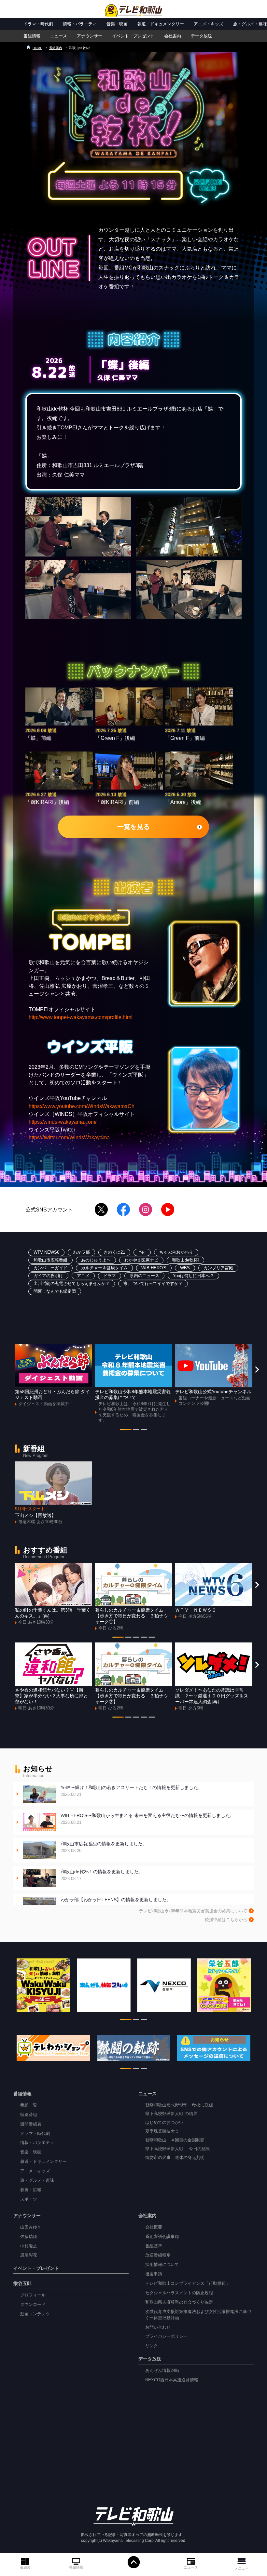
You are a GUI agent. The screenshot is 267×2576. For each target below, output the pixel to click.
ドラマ (110, 1276)
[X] (101, 1210)
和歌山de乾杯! (185, 1260)
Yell (142, 1252)
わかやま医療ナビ (141, 1260)
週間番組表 (31, 2124)
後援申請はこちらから (226, 1920)
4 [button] (144, 1638)
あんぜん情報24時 (162, 2371)
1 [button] (126, 1431)
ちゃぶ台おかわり (176, 1252)
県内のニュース (144, 1276)
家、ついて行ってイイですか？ (153, 1284)
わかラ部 (81, 1252)
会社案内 (173, 36)
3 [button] (144, 1431)
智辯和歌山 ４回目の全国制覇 (175, 2140)
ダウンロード (33, 2305)
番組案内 (56, 48)
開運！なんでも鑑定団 (55, 1291)
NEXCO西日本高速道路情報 (172, 2380)
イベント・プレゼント (133, 36)
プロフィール (33, 2295)
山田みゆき (31, 2227)
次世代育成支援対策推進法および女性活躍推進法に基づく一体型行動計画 (198, 2315)
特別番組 (29, 2115)
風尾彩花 (29, 2255)
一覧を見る (133, 827)
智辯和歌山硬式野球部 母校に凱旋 (179, 2105)
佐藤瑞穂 (29, 2237)
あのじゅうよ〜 (96, 1260)
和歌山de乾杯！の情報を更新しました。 (102, 1875)
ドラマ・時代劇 (38, 24)
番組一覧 (29, 2105)
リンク (152, 2346)
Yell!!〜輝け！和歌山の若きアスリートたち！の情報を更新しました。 (132, 1791)
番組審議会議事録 (162, 2237)
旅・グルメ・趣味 (250, 24)
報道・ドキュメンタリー (161, 24)
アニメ (83, 1276)
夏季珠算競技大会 (162, 2131)
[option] (53, 1375)
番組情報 (76, 2567)
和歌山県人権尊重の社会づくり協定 (179, 2302)
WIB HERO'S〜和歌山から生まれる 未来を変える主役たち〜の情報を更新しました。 (148, 1819)
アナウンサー (90, 36)
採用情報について (162, 2265)
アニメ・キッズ (209, 24)
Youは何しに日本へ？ (193, 1276)
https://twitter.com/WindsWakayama (69, 1137)
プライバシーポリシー (166, 2336)
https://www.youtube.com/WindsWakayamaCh (82, 1106)
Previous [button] (10, 1369)
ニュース (191, 2567)
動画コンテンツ (35, 2314)
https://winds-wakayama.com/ (63, 1122)
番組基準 (154, 2246)
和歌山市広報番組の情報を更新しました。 (104, 1847)
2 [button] (136, 1431)
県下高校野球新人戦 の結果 (171, 2114)
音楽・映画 (117, 24)
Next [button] (257, 1369)
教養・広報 (31, 2190)
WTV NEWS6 (46, 1252)
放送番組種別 (158, 2255)
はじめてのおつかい (164, 2123)
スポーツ (29, 2199)
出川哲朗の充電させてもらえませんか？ (72, 1284)
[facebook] (123, 1210)
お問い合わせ (158, 2327)
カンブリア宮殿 (218, 1268)
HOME (37, 48)
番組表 (25, 2567)
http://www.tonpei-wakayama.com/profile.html (81, 1017)
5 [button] (152, 1638)
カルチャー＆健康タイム (104, 1268)
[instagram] (146, 1210)
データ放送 (201, 36)
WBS (185, 1268)
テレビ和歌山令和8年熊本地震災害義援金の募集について (193, 1911)
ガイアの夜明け (48, 1276)
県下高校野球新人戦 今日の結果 (178, 2149)
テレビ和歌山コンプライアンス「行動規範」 (188, 2283)
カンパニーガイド (50, 1268)
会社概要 (154, 2227)
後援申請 (154, 2274)
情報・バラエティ (80, 24)
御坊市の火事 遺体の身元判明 (175, 2158)
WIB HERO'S (154, 1268)
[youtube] (168, 1210)
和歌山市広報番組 (50, 1260)
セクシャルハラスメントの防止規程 (179, 2293)
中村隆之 (29, 2246)
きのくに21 (114, 1252)
